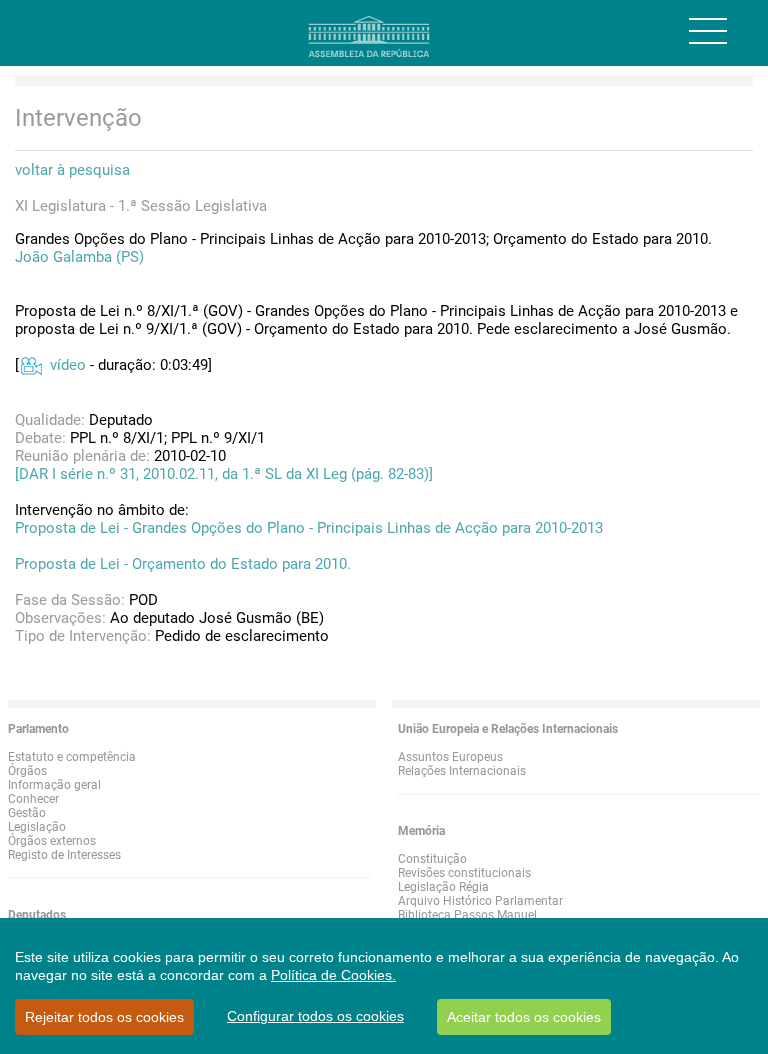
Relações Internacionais (462, 771)
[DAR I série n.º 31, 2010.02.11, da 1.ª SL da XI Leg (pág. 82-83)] (224, 474)
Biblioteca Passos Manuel (467, 915)
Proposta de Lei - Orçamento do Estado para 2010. (183, 564)
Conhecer (33, 799)
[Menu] (708, 31)
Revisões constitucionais (464, 873)
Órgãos (27, 771)
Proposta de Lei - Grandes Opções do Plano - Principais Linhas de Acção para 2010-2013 (309, 528)
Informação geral (54, 785)
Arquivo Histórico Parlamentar (480, 901)
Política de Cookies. (333, 975)
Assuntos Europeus (450, 757)
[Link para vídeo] (30, 365)
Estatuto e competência (72, 757)
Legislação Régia (443, 887)
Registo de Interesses (64, 855)
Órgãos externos (52, 841)
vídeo (68, 365)
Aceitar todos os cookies (524, 1017)
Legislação (37, 827)
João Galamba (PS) (79, 257)
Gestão (27, 813)
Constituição (432, 859)
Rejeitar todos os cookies (104, 1017)
